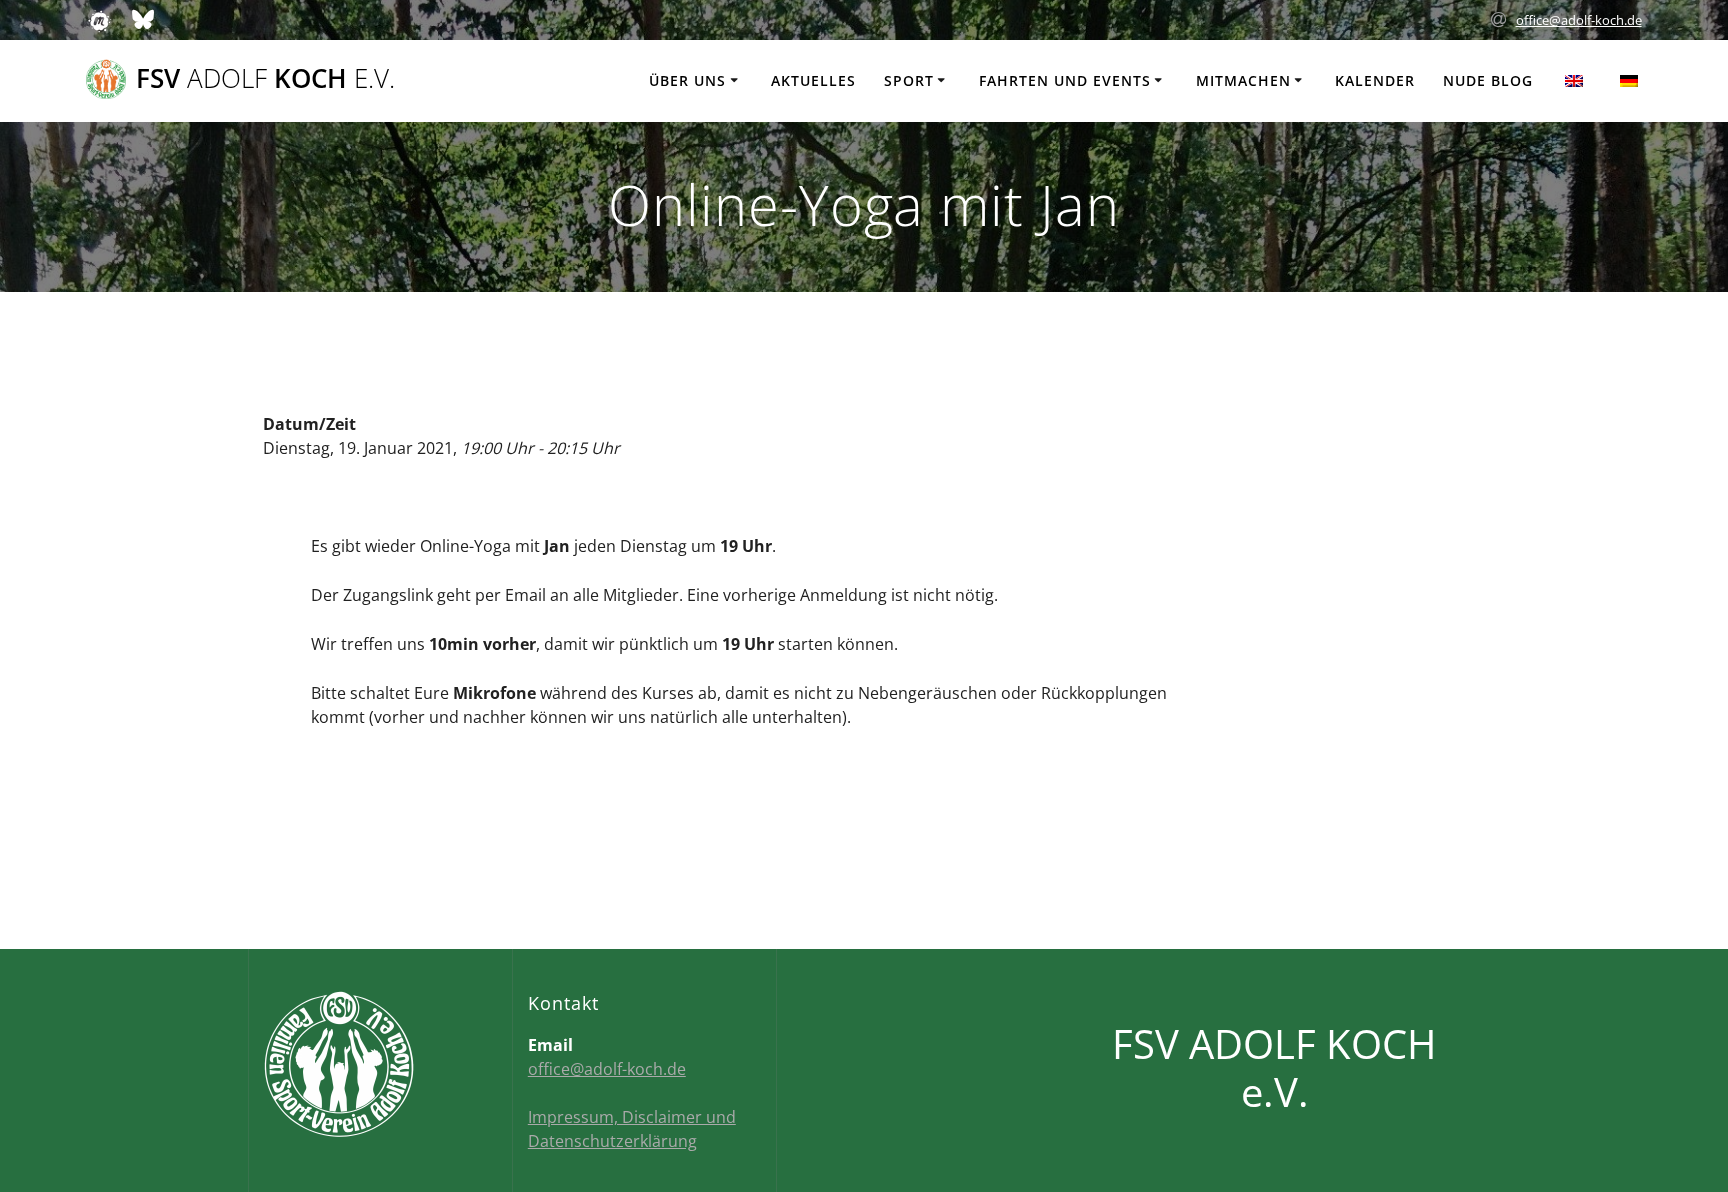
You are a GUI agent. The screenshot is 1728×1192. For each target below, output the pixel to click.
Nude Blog (1488, 80)
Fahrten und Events (1065, 80)
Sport (909, 80)
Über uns (687, 80)
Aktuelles (813, 80)
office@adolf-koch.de (1579, 20)
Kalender (1375, 80)
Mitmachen (1243, 80)
